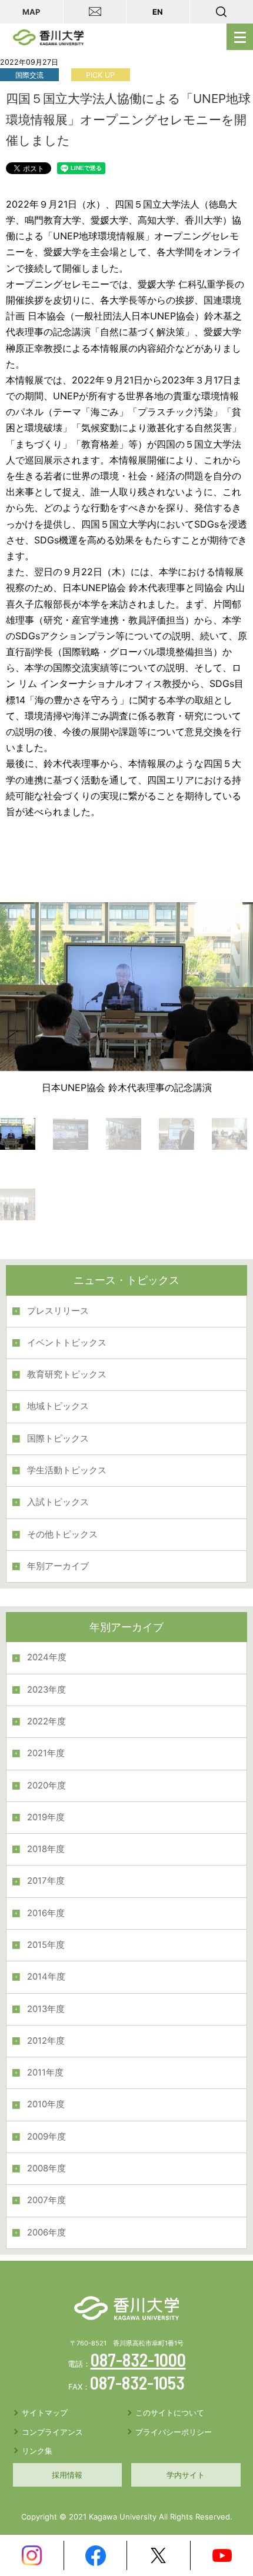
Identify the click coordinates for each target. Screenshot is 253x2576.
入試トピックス (58, 1502)
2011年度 (45, 2073)
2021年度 (46, 1753)
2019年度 (46, 1817)
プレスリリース (58, 1311)
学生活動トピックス (67, 1470)
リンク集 (37, 2451)
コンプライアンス (52, 2432)
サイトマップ (45, 2413)
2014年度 (46, 1977)
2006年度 (46, 2233)
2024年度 (47, 1657)
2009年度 (46, 2137)
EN (158, 12)
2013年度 (46, 2009)
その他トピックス (62, 1534)
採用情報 (67, 2475)
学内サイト (186, 2475)
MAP (31, 12)
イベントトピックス (67, 1343)
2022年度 (46, 1721)
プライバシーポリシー (174, 2432)
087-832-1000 (138, 2360)
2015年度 (46, 1945)
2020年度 (46, 1786)
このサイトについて (170, 2413)
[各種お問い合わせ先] (95, 12)
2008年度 (46, 2168)
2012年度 (46, 2041)
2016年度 (46, 1913)
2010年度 (46, 2104)
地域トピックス (58, 1406)
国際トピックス (58, 1439)
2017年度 (46, 1881)
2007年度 (46, 2200)
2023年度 (46, 1690)
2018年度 (46, 1849)
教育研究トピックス (67, 1374)
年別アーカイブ (58, 1566)
